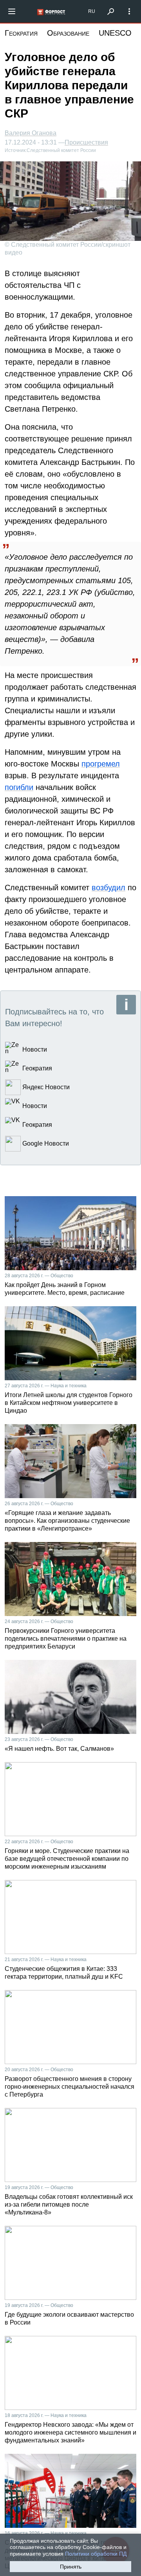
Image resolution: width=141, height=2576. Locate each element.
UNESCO (115, 33)
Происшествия (86, 143)
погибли (19, 787)
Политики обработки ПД (96, 2554)
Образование (68, 33)
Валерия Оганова (31, 133)
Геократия (21, 33)
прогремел (101, 764)
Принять (71, 2567)
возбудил (108, 888)
